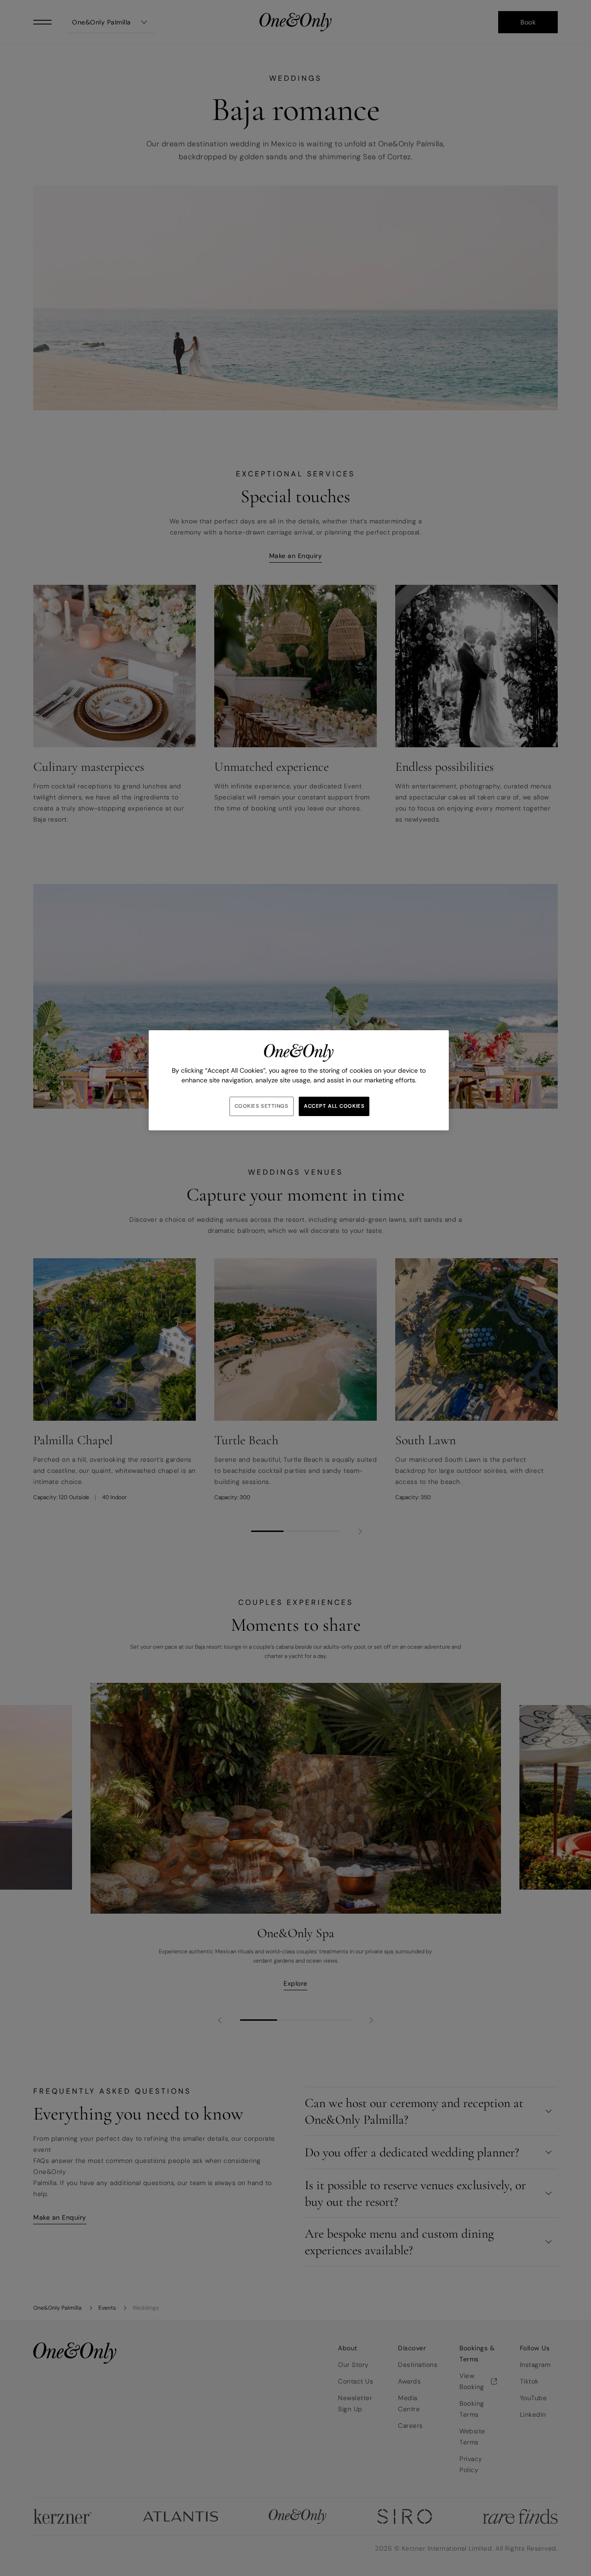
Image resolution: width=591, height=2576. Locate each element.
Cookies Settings (262, 1106)
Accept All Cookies (334, 1106)
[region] (299, 1080)
